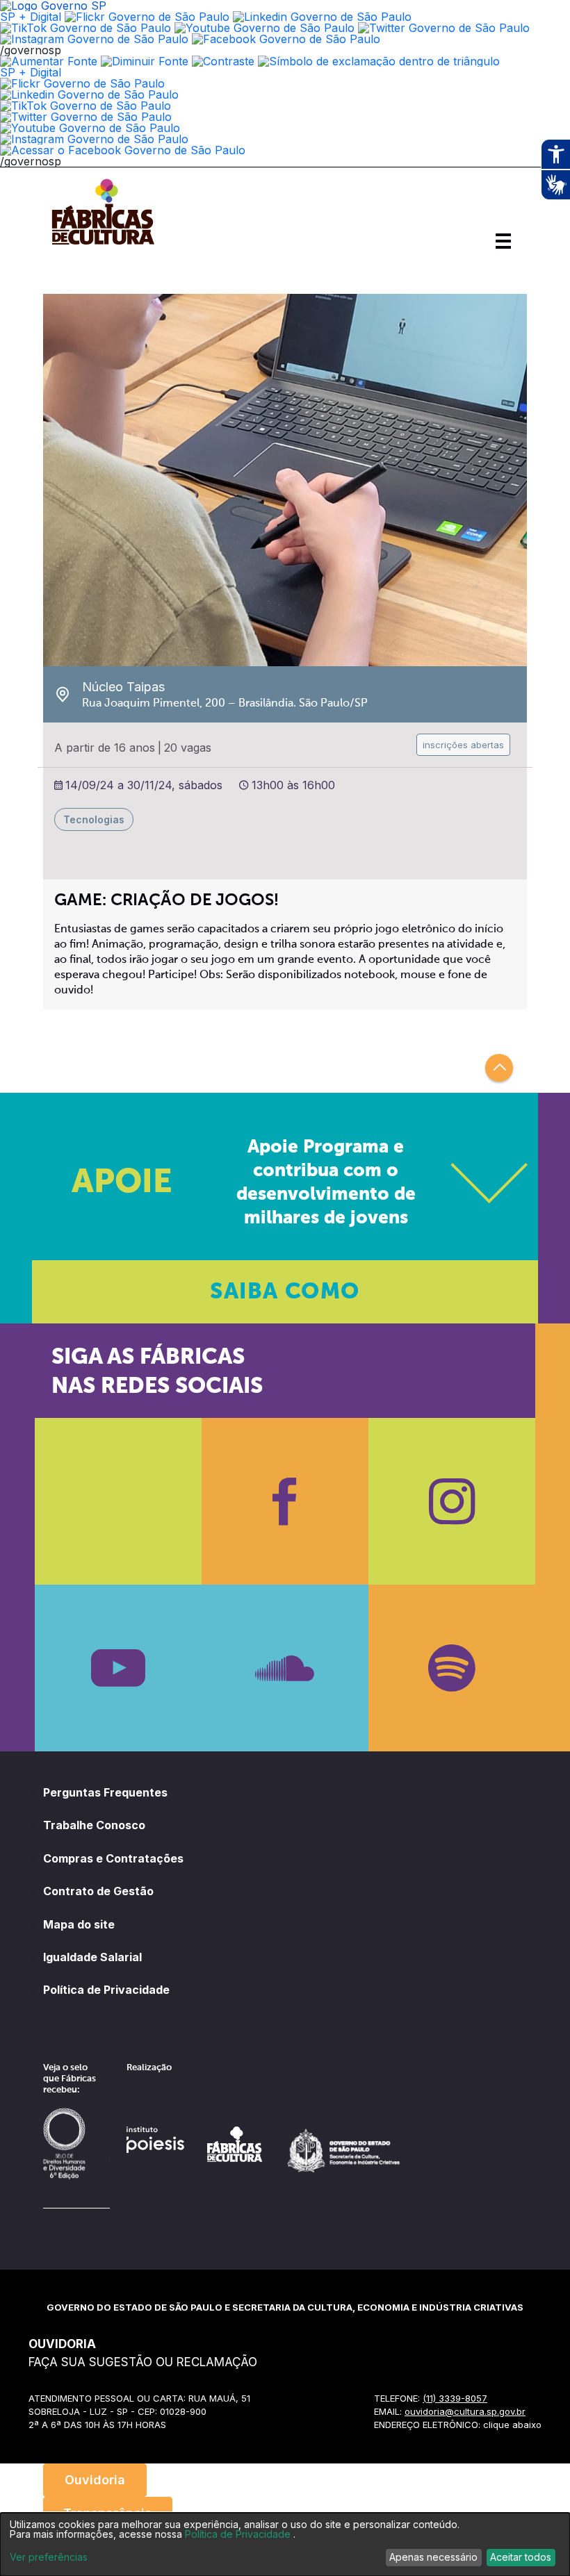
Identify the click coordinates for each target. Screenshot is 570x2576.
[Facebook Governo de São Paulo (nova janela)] (286, 39)
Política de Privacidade (106, 1990)
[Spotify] (452, 1668)
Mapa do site (79, 1924)
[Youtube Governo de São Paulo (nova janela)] (264, 28)
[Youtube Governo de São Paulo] (90, 128)
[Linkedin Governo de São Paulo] (89, 94)
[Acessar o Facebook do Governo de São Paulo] (123, 150)
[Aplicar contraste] (223, 61)
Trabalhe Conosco (94, 1825)
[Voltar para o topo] (499, 1068)
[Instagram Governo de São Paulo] (94, 39)
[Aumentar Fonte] (49, 61)
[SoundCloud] (285, 1668)
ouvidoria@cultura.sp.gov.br (465, 2411)
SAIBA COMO (285, 1292)
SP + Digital (31, 17)
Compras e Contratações (113, 1858)
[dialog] (285, 2544)
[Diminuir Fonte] (145, 61)
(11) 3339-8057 (455, 2398)
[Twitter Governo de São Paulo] (86, 117)
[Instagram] (452, 1501)
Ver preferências (49, 2557)
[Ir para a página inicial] (103, 245)
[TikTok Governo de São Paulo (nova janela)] (85, 28)
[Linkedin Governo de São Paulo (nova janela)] (322, 17)
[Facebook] (285, 1501)
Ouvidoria (95, 2480)
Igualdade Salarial (92, 1957)
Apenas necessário (433, 2557)
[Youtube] (118, 1668)
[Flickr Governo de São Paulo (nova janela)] (147, 17)
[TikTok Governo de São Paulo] (85, 106)
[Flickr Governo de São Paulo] (82, 83)
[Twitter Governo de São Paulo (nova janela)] (444, 28)
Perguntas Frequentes (105, 1792)
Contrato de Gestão (98, 1891)
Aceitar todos (521, 2557)
